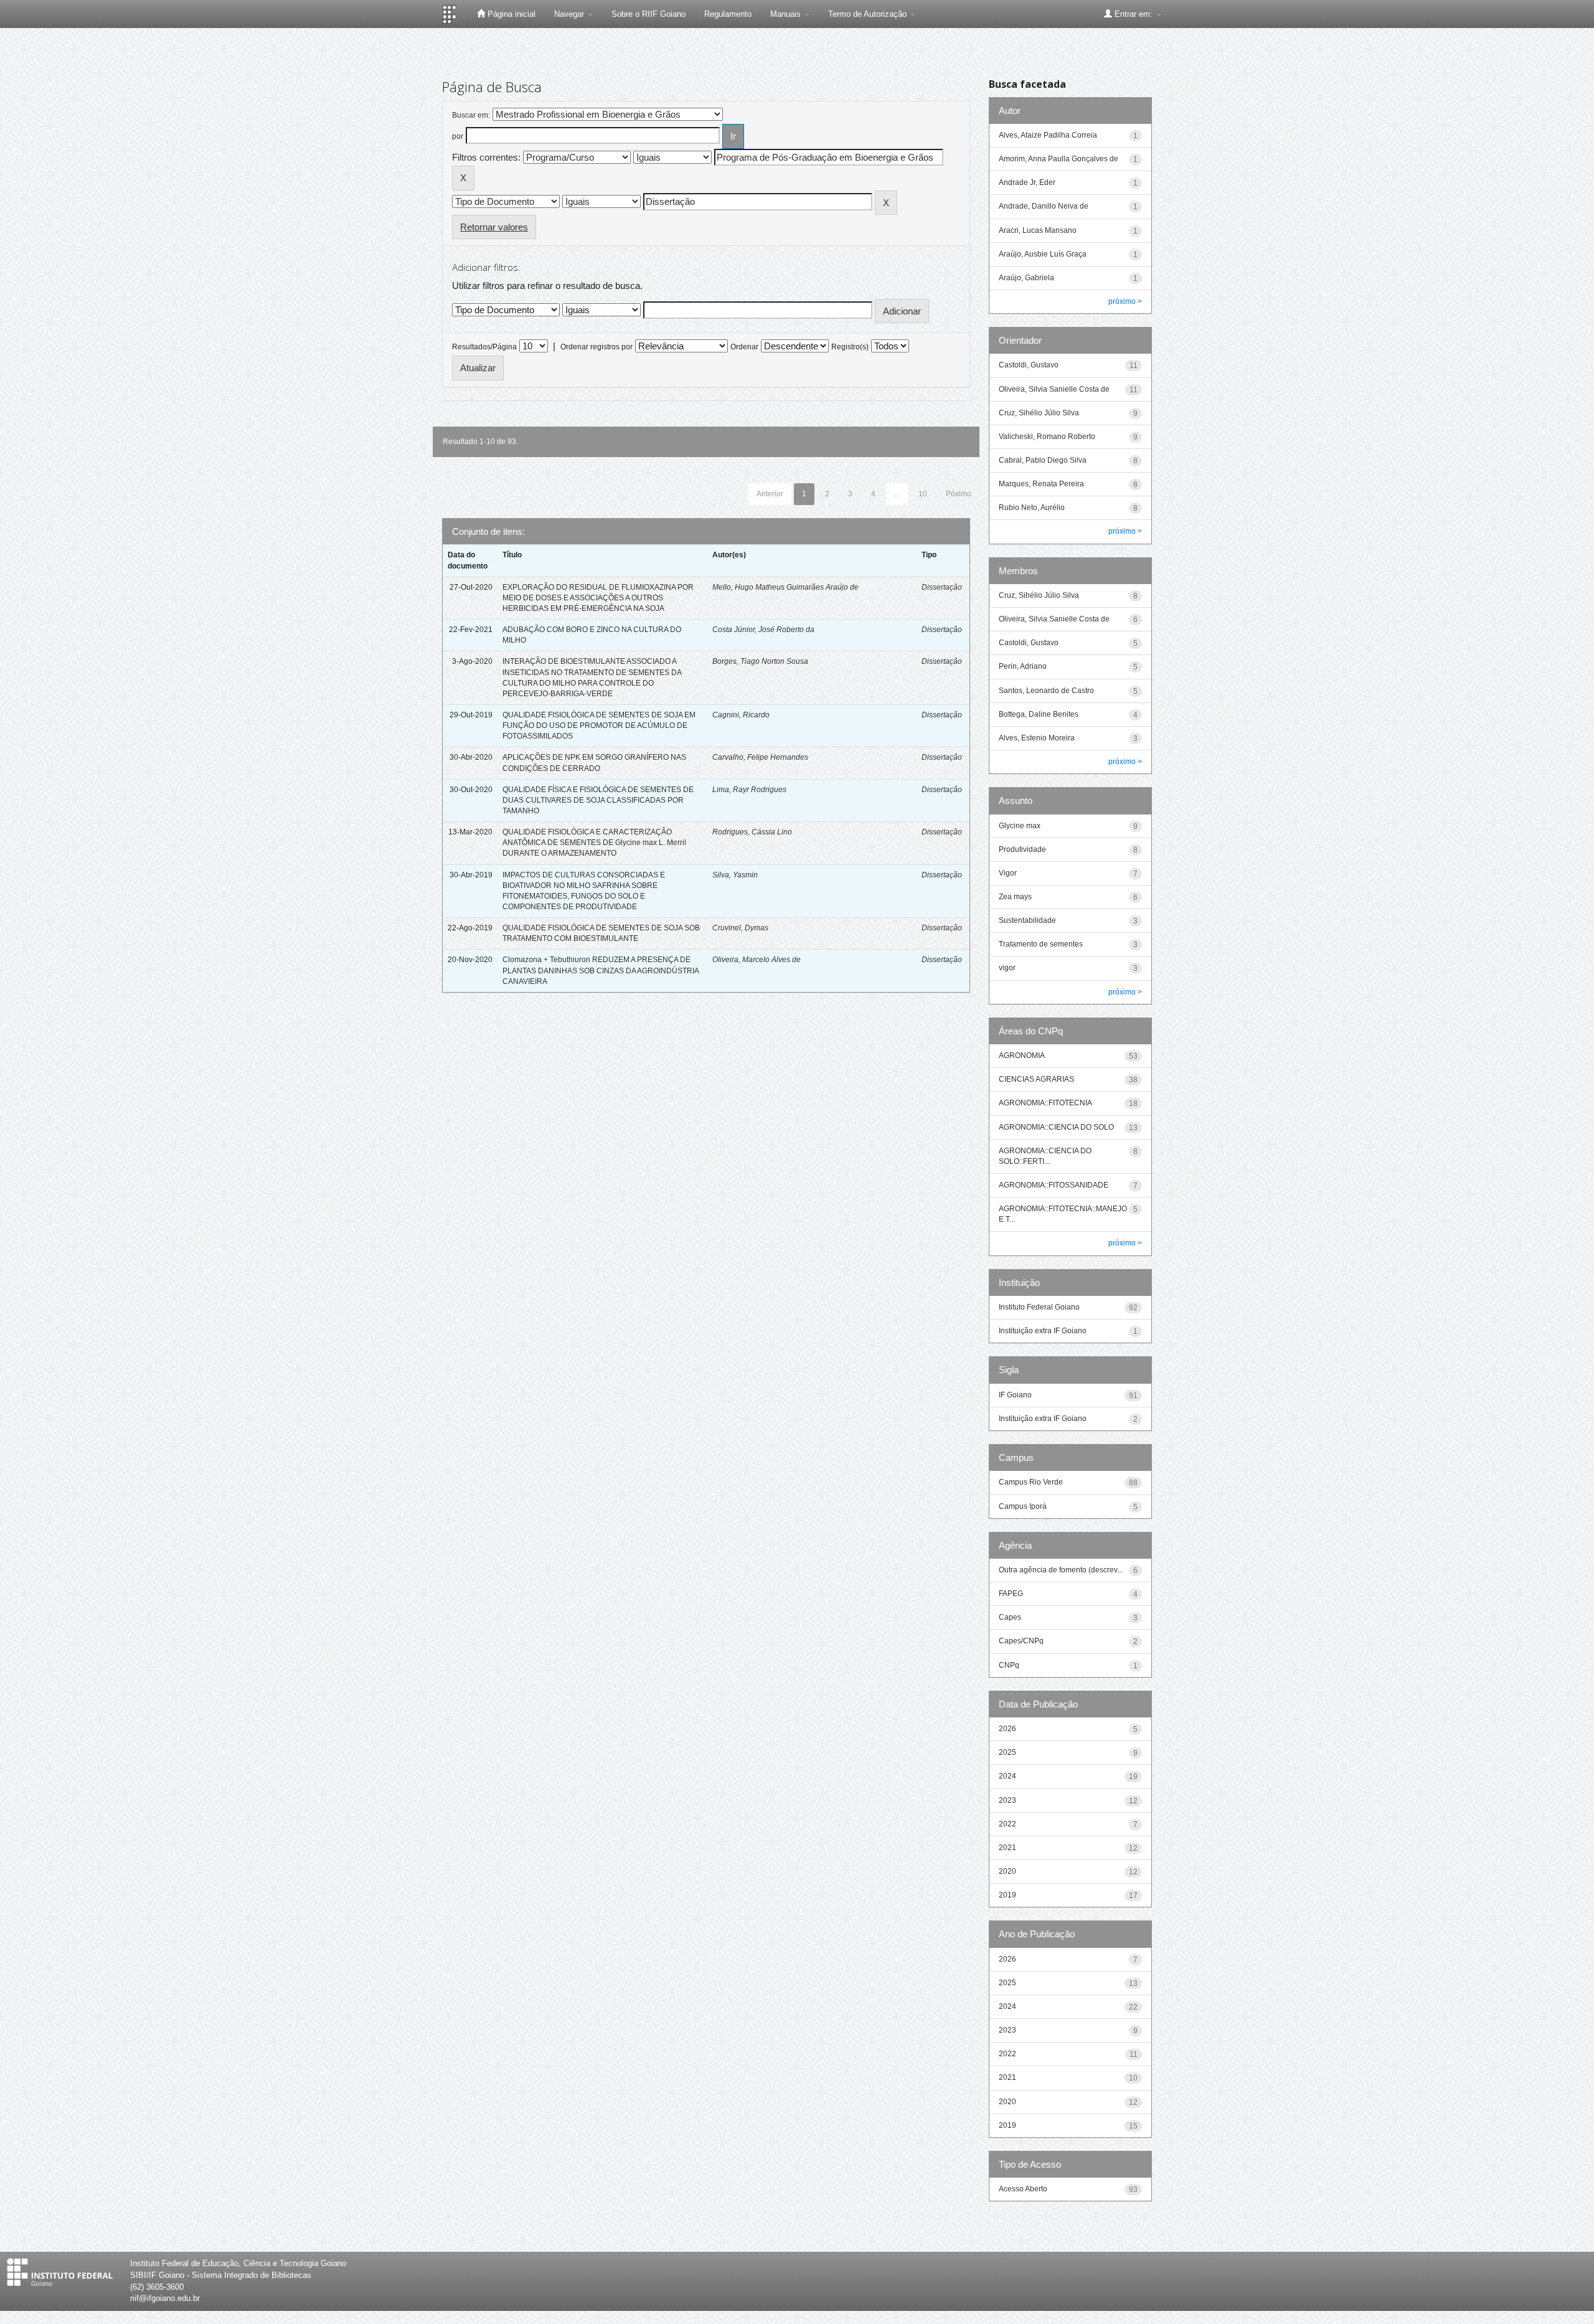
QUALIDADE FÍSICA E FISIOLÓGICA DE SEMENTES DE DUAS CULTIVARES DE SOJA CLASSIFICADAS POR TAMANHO (598, 800)
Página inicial (510, 14)
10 (923, 494)
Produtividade (1022, 849)
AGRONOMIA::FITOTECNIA (1045, 1103)
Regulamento (728, 14)
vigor (1007, 968)
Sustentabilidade (1027, 920)
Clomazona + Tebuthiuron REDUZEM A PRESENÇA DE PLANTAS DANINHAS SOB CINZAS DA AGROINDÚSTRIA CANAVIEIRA (601, 970)
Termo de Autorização (869, 14)
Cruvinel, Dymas (740, 928)
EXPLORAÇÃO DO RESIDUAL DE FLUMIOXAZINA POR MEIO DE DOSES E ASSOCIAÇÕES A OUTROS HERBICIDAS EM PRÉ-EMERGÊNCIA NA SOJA (598, 598)
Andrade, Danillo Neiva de (1044, 206)
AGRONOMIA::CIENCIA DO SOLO (1056, 1127)
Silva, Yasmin (735, 875)
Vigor (1008, 873)
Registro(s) (850, 347)
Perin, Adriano (1023, 666)
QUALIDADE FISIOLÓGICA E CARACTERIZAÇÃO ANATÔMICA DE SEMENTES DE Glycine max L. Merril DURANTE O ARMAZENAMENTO (594, 843)
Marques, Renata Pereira (1041, 484)
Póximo (959, 494)
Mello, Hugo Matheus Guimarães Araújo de (785, 587)
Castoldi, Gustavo (1029, 365)
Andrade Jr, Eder (1027, 182)
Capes (1010, 1617)
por (458, 136)
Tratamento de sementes (1041, 944)
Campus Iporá (1023, 1506)
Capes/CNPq (1021, 1641)
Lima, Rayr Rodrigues (749, 790)
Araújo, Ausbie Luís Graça (1043, 254)
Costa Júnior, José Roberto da (763, 630)
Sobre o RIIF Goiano (648, 14)
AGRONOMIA (1022, 1056)
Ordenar (744, 347)
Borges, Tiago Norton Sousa (760, 661)
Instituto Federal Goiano (1039, 1307)
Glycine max (1020, 826)
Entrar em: (1134, 14)
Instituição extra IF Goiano (1043, 1331)
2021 (1007, 1848)
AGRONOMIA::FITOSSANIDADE (1054, 1185)
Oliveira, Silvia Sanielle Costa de (1054, 389)
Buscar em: (471, 115)
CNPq (1009, 1665)
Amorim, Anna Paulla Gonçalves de (1059, 159)
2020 (1007, 1871)
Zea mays (1015, 897)
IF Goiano (1015, 1395)
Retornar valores (494, 227)
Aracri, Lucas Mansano (1038, 230)
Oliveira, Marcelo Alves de (757, 960)
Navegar (570, 14)
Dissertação (942, 587)
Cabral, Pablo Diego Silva (1043, 460)
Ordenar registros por (597, 347)
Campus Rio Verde (1031, 1482)
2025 (1007, 1752)
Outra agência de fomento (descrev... (1061, 1570)
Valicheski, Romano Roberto (1047, 437)
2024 (1007, 1776)
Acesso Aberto (1023, 2189)
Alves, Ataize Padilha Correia (1048, 135)
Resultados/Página (484, 347)
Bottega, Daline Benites (1039, 714)
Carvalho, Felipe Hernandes (760, 757)
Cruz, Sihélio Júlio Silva (1039, 413)
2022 (1007, 1824)
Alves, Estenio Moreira (1037, 738)
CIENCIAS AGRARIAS (1036, 1079)
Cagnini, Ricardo (741, 715)
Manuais (787, 14)
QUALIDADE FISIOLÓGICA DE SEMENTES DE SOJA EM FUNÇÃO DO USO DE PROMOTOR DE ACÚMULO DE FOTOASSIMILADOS (599, 725)
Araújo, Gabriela (1026, 278)
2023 (1007, 1800)
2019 (1007, 1895)
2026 (1007, 1729)
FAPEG (1011, 1594)
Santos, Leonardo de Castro (1046, 691)
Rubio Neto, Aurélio (1032, 508)
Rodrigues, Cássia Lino (752, 832)
